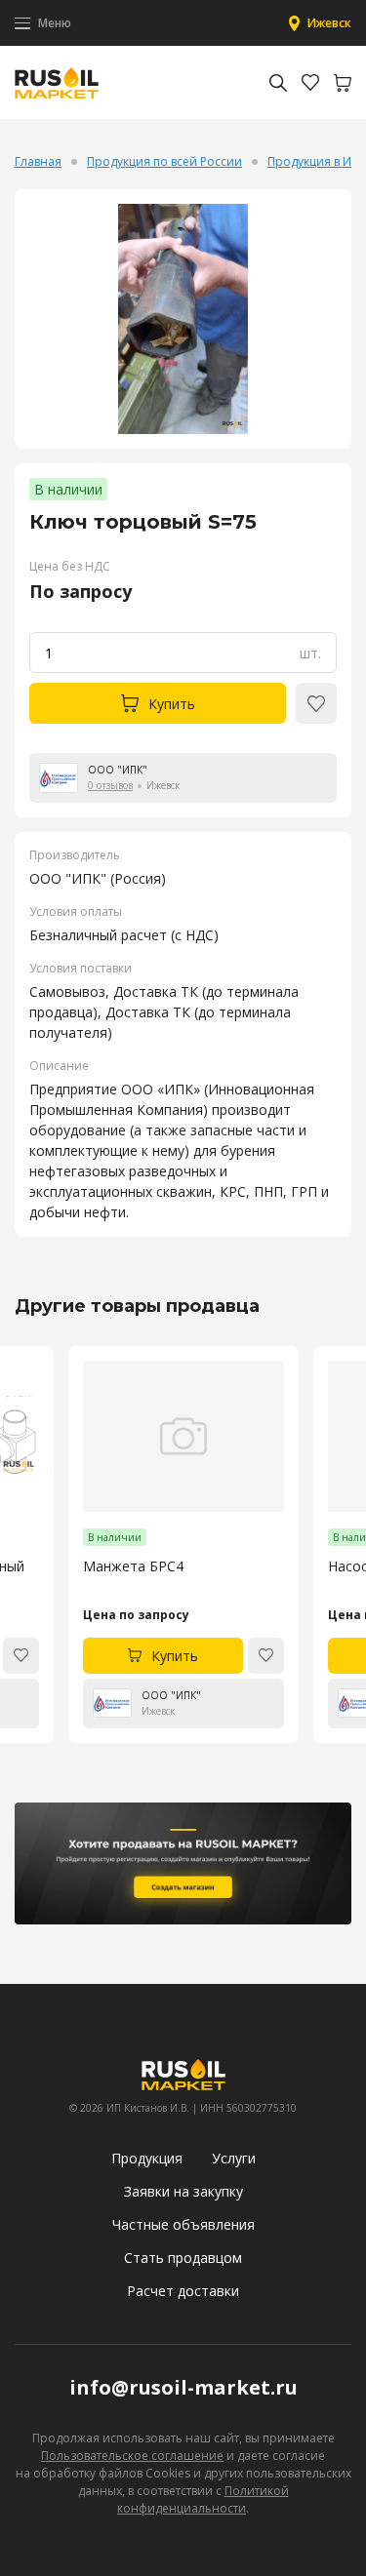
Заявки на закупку (183, 2191)
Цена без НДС (70, 566)
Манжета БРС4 (133, 1566)
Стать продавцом (183, 2258)
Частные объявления (183, 2224)
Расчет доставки (183, 2291)
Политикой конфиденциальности (203, 2499)
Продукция (147, 2158)
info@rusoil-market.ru (183, 2387)
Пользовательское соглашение (132, 2456)
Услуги (234, 2158)
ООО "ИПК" (118, 770)
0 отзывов (110, 785)
